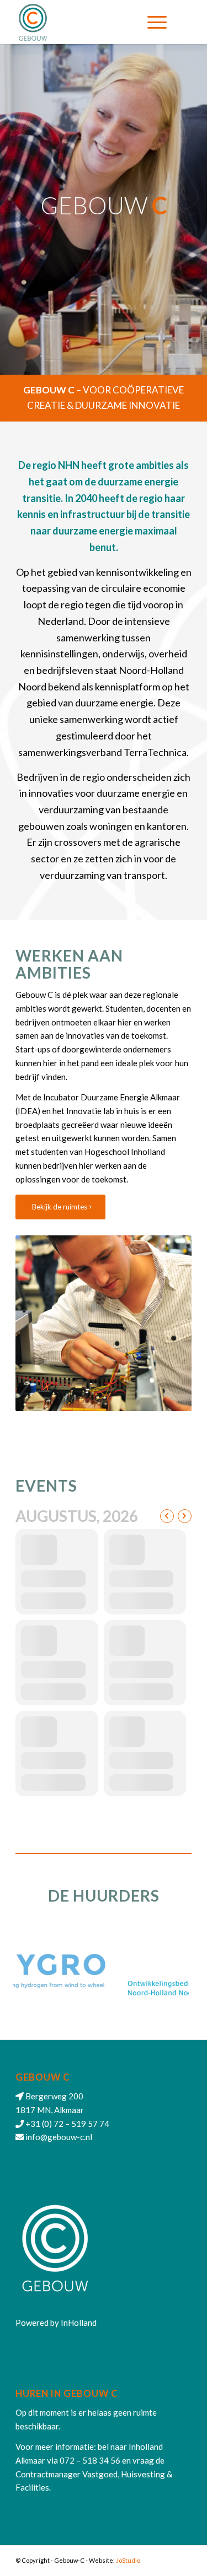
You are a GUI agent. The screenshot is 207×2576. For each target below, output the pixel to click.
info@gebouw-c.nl (59, 2137)
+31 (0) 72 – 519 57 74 (67, 2124)
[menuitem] (157, 22)
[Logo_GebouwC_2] (86, 22)
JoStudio (128, 2560)
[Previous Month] (167, 1516)
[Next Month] (185, 1516)
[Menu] (157, 22)
